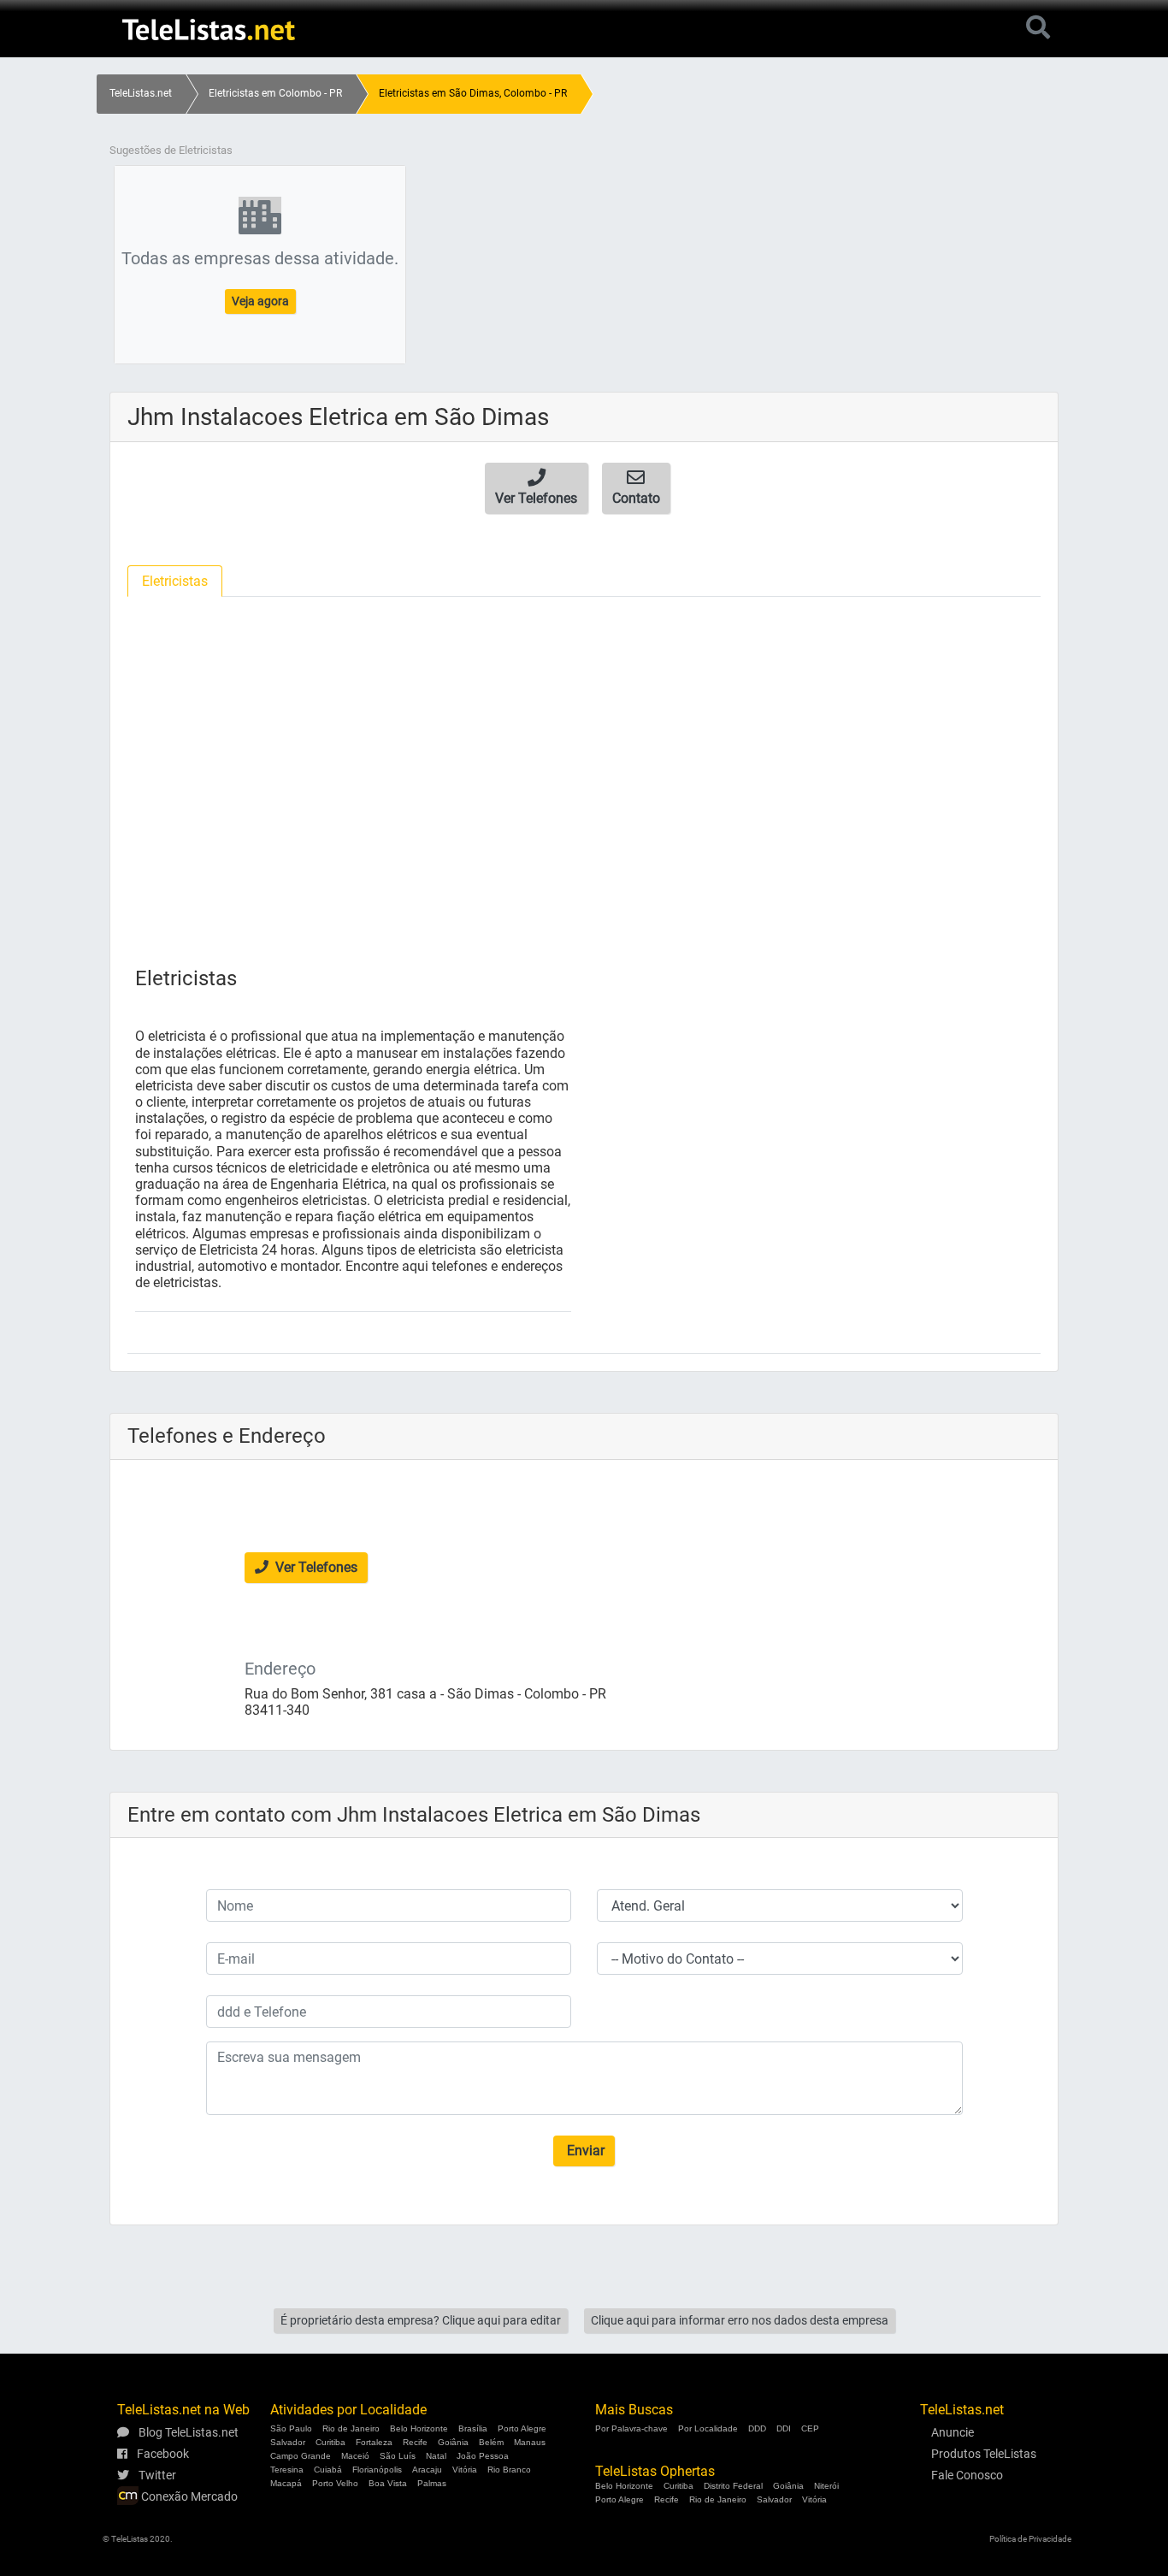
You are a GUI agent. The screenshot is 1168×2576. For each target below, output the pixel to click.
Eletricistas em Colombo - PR (275, 93)
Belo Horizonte (419, 2428)
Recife (415, 2442)
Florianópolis (377, 2470)
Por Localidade (708, 2428)
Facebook (162, 2454)
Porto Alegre (522, 2428)
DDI (784, 2428)
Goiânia (453, 2442)
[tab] (175, 581)
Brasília (473, 2428)
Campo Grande (301, 2456)
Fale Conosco (967, 2475)
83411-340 (277, 1710)
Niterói (826, 2486)
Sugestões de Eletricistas (171, 150)
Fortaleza (374, 2442)
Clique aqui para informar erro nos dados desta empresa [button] (740, 2320)
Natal (436, 2456)
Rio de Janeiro (351, 2428)
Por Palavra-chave (631, 2428)
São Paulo (291, 2428)
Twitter (156, 2475)
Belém (491, 2442)
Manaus (530, 2442)
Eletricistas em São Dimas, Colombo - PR (473, 93)
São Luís (398, 2456)
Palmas (432, 2483)
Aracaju (427, 2470)
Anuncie (953, 2432)
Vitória (465, 2470)
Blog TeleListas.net (187, 2432)
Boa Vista (388, 2483)
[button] (537, 488)
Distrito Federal (733, 2486)
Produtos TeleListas (984, 2454)
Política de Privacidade (1030, 2539)
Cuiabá (328, 2470)
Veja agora (260, 301)
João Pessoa (483, 2456)
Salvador (288, 2442)
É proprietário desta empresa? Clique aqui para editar (421, 2320)
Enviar (584, 2151)
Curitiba (330, 2442)
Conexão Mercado (188, 2496)
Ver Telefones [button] (315, 1567)
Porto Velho (335, 2483)
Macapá (286, 2483)
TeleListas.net (141, 93)
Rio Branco (509, 2470)
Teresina (287, 2470)
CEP (810, 2428)
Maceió (355, 2456)
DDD (757, 2428)
